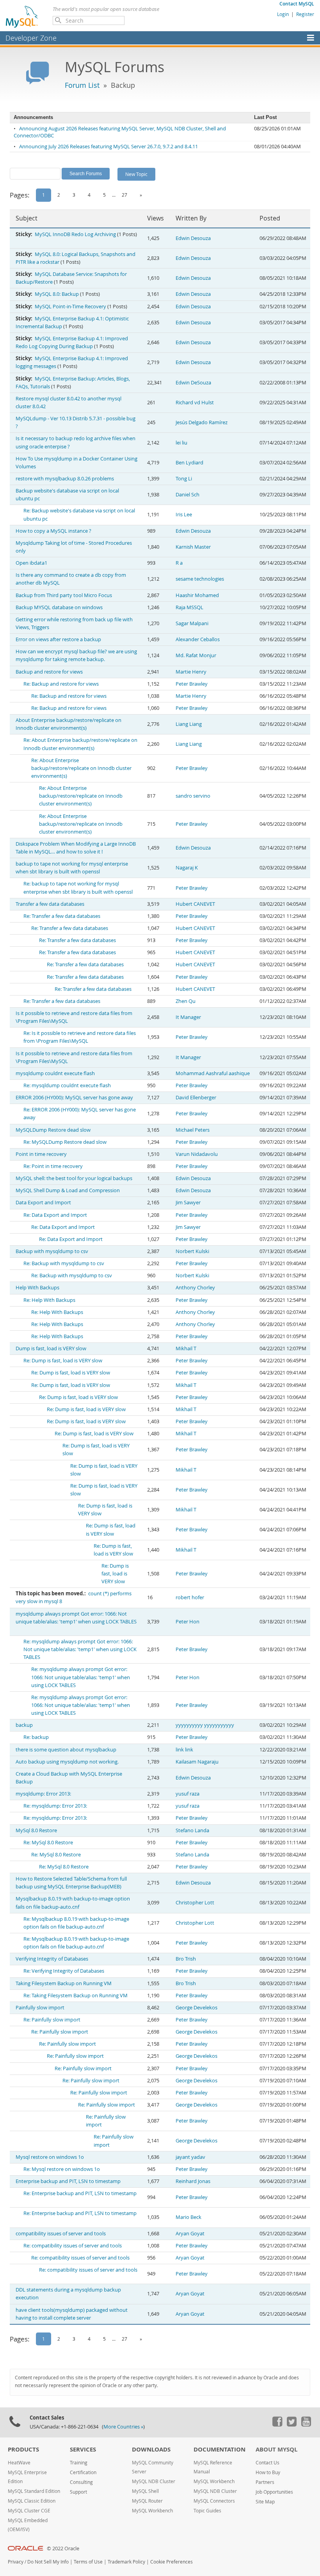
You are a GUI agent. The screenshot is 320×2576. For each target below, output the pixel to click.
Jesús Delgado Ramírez (202, 422)
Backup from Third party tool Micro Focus (64, 595)
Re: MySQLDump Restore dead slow (65, 1142)
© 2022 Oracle (63, 2548)
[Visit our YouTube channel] (306, 2425)
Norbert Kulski (192, 1251)
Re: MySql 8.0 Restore (48, 1843)
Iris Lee (184, 515)
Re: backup (36, 1737)
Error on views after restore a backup (58, 639)
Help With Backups (37, 1288)
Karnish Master (193, 547)
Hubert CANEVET (195, 904)
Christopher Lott (195, 1903)
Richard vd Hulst (195, 403)
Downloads (151, 2449)
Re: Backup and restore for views (61, 684)
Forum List (82, 85)
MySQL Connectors (214, 2501)
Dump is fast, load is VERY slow (51, 1348)
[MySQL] (22, 16)
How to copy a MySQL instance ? (53, 531)
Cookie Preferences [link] (172, 2562)
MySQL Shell (145, 2491)
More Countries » (123, 2427)
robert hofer (190, 1597)
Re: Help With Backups (49, 1300)
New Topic (136, 174)
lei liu (181, 443)
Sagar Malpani (192, 623)
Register (305, 14)
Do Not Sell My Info (48, 2562)
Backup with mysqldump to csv (52, 1251)
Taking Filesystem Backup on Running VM (64, 1983)
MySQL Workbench (152, 2511)
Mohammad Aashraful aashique (213, 1073)
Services (83, 2449)
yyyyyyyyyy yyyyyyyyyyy (205, 1725)
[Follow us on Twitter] (292, 2425)
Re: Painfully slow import (52, 2020)
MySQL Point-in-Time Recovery (70, 307)
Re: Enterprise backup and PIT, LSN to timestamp (80, 2193)
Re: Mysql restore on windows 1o (62, 2169)
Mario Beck (188, 2217)
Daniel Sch (188, 495)
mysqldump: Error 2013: (43, 1794)
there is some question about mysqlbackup (66, 1750)
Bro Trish (186, 1959)
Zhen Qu (186, 1001)
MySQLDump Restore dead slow (53, 1130)
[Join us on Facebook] (277, 2425)
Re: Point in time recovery (53, 1166)
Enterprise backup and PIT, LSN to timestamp (68, 2181)
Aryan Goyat (190, 2234)
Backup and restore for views (49, 672)
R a (179, 563)
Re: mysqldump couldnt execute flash (67, 1085)
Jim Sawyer (188, 1203)
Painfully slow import (40, 2008)
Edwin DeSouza (193, 383)
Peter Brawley (192, 684)
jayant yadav (190, 2157)
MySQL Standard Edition (34, 2491)
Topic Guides (207, 2511)
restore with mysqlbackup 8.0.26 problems (65, 479)
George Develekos (196, 2008)
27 (124, 195)
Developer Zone (31, 38)
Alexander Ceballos (198, 639)
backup (24, 1725)
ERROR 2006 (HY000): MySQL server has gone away (74, 1098)
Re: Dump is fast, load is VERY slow (63, 1361)
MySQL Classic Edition (32, 2501)
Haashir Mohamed (197, 595)
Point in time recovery (41, 1154)
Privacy (16, 2562)
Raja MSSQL (189, 607)
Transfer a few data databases (50, 904)
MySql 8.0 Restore (36, 1830)
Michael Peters (193, 1130)
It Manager (188, 1017)
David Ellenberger (196, 1098)
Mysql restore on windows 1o (50, 2157)
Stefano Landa (192, 1830)
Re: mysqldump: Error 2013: (55, 1806)
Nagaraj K (187, 868)
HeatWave (19, 2463)
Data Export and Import (43, 1203)
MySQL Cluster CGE (29, 2511)
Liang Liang (189, 724)
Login (283, 14)
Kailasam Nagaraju (197, 1762)
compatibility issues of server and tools (61, 2234)
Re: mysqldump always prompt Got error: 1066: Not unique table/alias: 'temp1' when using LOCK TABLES (80, 1649)
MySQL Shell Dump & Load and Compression (68, 1190)
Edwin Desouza (193, 238)
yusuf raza (188, 1794)
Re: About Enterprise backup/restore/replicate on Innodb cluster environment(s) (81, 768)
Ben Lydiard (189, 463)
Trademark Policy (126, 2562)
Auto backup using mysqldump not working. (67, 1762)
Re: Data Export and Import (55, 1215)
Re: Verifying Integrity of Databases (64, 1971)
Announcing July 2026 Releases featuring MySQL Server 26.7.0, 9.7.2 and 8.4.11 (108, 147)
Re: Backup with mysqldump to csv (64, 1263)
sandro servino (193, 796)
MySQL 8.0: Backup (57, 294)
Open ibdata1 (31, 563)
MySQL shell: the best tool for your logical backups (74, 1178)
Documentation (220, 2449)
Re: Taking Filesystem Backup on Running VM (76, 1996)
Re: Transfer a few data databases (62, 916)
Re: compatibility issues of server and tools (73, 2246)
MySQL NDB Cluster (154, 2481)
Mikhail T (186, 1348)
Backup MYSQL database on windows (59, 607)
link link (184, 1750)
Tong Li (184, 479)
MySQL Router (147, 2501)
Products (23, 2449)
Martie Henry (191, 672)
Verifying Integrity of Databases (52, 1959)
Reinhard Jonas (193, 2181)
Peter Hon (188, 1622)
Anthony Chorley (195, 1288)
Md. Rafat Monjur (196, 655)
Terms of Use (88, 2562)
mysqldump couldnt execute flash (55, 1073)
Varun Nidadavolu (197, 1154)
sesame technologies (200, 579)
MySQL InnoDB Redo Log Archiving (75, 234)
